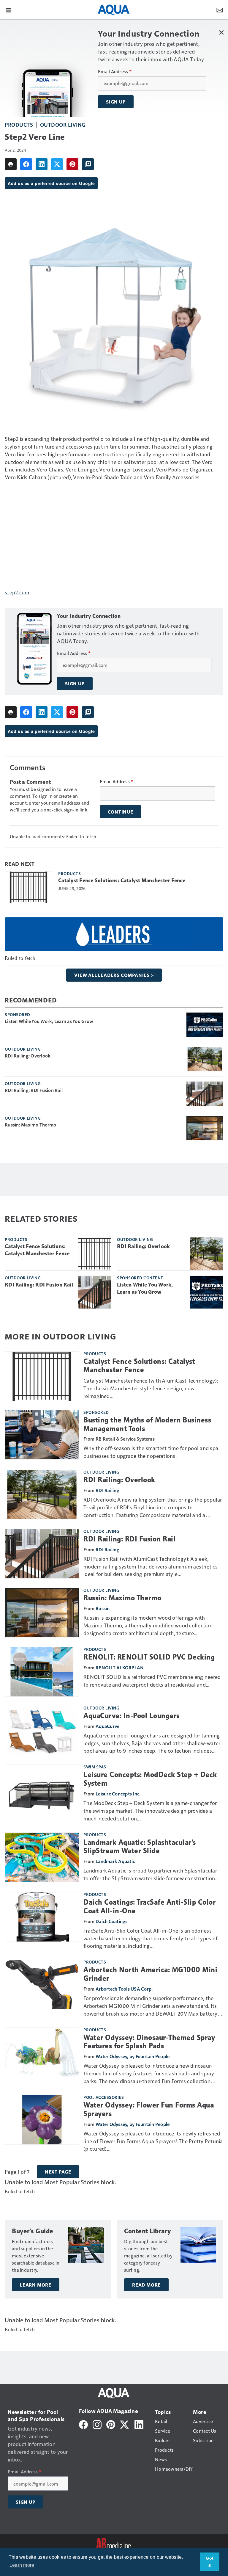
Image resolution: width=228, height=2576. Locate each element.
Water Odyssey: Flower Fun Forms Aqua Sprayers (149, 2109)
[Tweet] (57, 164)
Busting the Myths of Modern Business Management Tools (147, 1424)
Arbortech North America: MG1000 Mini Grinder (150, 1974)
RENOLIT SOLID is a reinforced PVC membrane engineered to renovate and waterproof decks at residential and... (152, 1680)
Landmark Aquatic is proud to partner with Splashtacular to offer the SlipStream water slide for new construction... (151, 1874)
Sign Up (116, 102)
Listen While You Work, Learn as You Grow (49, 1021)
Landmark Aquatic (115, 1861)
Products (19, 124)
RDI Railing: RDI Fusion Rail (34, 1090)
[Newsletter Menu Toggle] (220, 10)
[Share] (26, 164)
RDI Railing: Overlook (28, 1056)
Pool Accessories (104, 2097)
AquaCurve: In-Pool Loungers (132, 1716)
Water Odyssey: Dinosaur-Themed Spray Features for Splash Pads (149, 2042)
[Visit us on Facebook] (83, 2424)
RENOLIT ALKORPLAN (120, 1667)
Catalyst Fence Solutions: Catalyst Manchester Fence (122, 880)
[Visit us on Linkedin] (139, 2424)
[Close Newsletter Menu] (221, 32)
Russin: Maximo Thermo (30, 1125)
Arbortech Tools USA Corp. (124, 1989)
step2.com (17, 592)
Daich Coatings (112, 1921)
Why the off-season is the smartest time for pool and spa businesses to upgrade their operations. (151, 1452)
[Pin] (72, 164)
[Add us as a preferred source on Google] (88, 164)
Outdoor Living (63, 124)
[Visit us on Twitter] (125, 2424)
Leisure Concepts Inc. (118, 1794)
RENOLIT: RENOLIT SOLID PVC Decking (149, 1657)
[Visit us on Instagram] (97, 2424)
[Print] (11, 164)
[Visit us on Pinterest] (111, 2424)
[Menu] (8, 10)
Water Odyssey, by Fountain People (133, 2056)
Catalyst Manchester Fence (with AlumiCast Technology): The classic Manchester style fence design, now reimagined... (151, 1388)
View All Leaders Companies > (114, 975)
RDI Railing (107, 1490)
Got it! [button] (210, 2562)
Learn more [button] (22, 2565)
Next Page (58, 2172)
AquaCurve (107, 1726)
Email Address (115, 71)
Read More (146, 2285)
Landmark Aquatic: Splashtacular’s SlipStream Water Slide (140, 1847)
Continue (121, 812)
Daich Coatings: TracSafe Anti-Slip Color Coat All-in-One (149, 1907)
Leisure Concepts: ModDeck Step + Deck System (150, 1779)
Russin (103, 1608)
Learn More (36, 2285)
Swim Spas (95, 1767)
